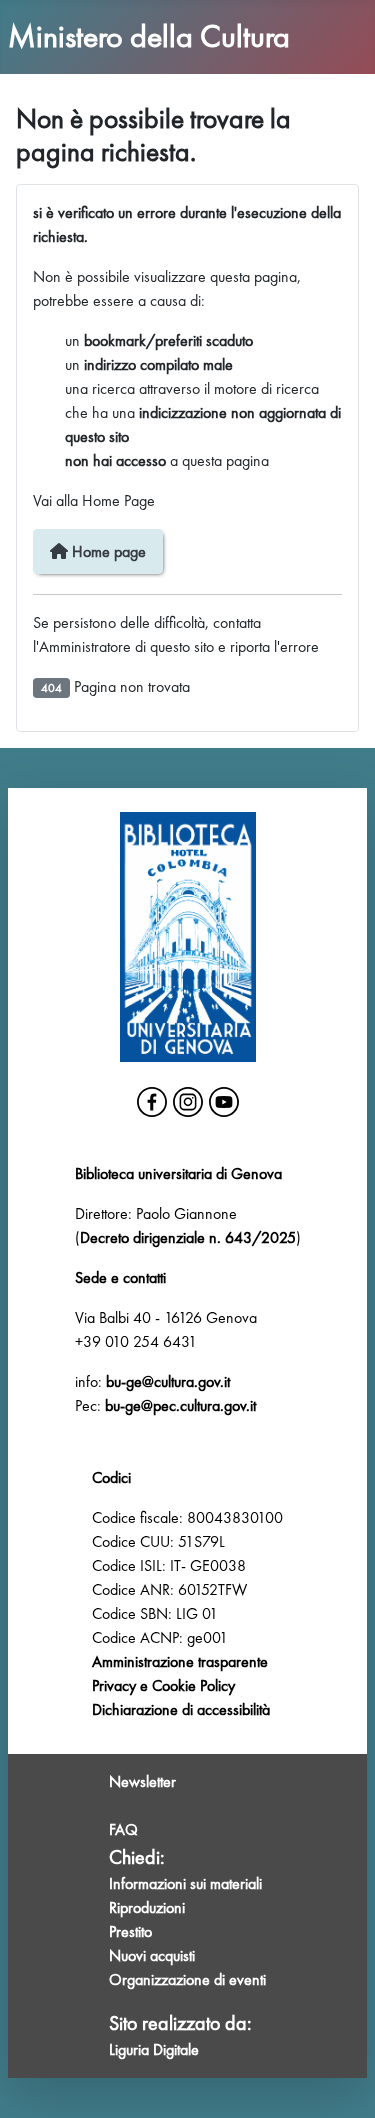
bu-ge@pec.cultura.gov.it (180, 1405)
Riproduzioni (147, 1907)
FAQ (123, 1829)
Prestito (130, 1931)
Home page (107, 551)
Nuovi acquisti (152, 1955)
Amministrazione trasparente (180, 1661)
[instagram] (188, 1102)
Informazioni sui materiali (185, 1883)
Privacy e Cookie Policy (163, 1685)
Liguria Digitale (154, 2049)
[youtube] (224, 1102)
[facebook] (152, 1102)
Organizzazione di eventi (187, 1979)
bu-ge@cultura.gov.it (168, 1381)
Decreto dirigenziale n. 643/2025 (188, 1237)
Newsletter (142, 1781)
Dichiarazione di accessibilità (181, 1709)
